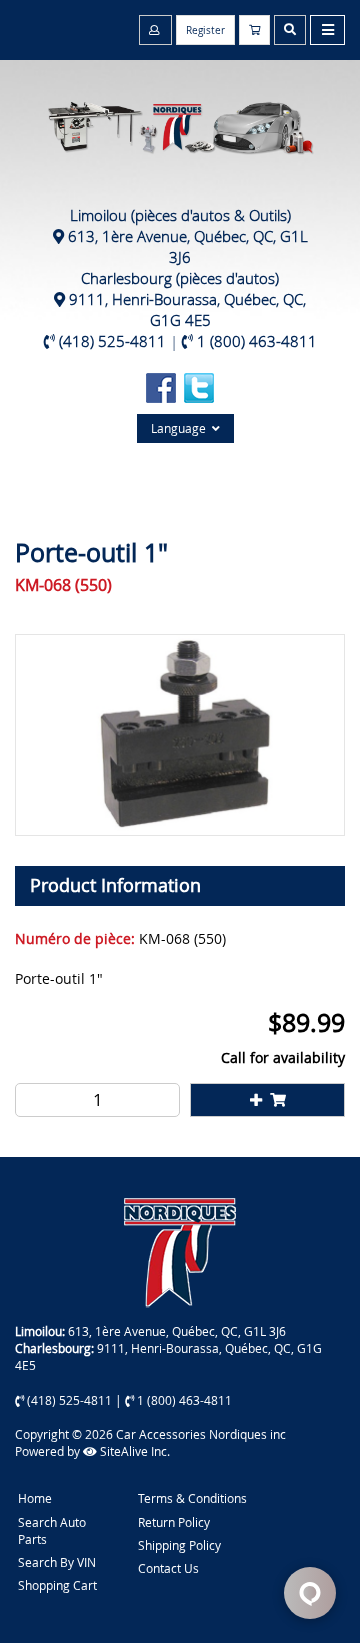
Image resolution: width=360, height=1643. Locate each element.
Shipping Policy (179, 1545)
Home (35, 1498)
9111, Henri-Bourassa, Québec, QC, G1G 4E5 (187, 309)
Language (181, 428)
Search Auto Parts (52, 1530)
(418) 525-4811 (112, 341)
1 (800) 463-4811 (257, 341)
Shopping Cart (57, 1585)
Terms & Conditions (192, 1498)
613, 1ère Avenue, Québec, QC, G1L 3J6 (188, 246)
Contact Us (168, 1568)
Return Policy (174, 1522)
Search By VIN (57, 1562)
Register (205, 30)
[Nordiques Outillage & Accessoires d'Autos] (180, 117)
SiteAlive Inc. (133, 1451)
